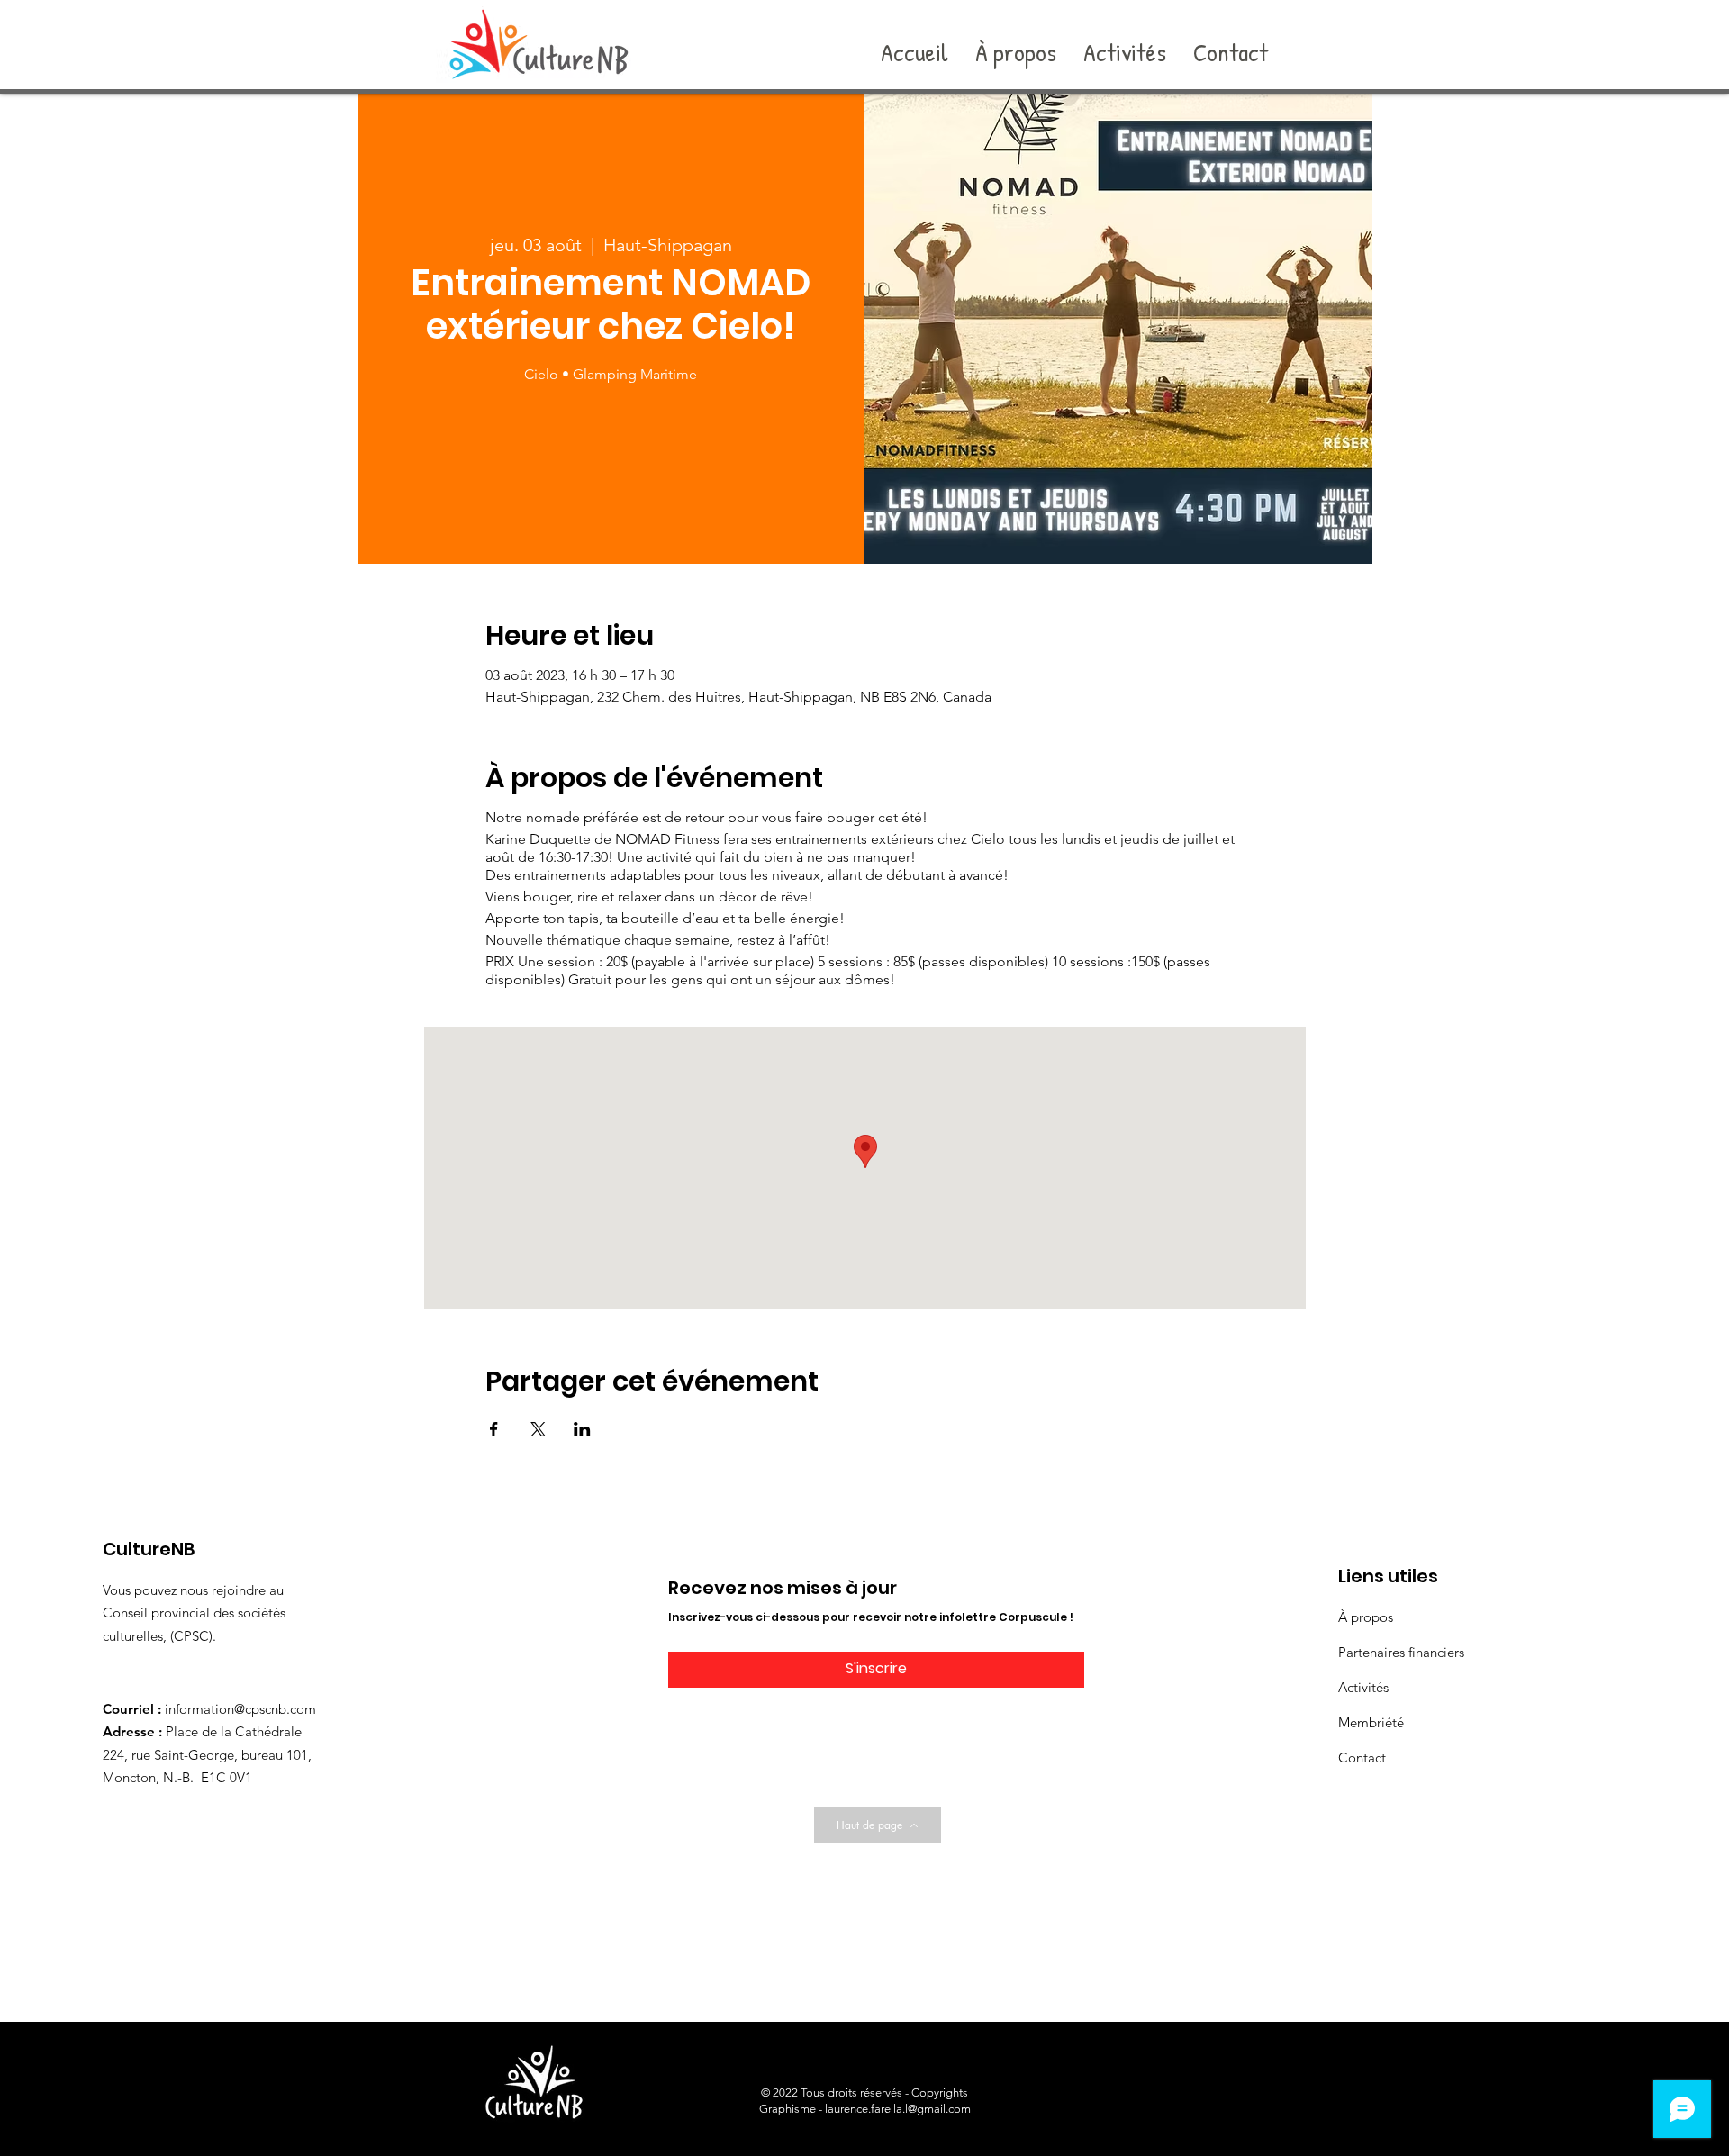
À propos (1366, 1617)
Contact (1362, 1757)
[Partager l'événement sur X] (538, 1429)
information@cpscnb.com (240, 1709)
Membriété (1371, 1722)
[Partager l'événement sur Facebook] (494, 1429)
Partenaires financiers (1401, 1652)
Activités (1363, 1687)
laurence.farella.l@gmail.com (898, 2109)
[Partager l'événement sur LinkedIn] (582, 1429)
